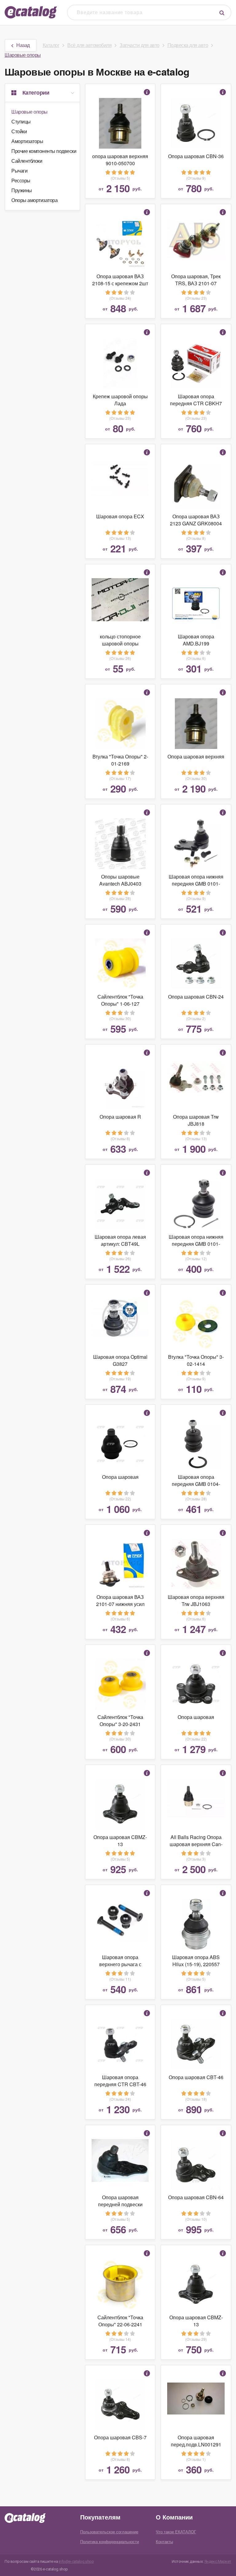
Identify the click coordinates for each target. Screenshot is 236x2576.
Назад (23, 45)
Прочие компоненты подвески (44, 151)
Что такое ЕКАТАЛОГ (176, 2532)
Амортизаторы (27, 141)
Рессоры (21, 180)
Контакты (164, 2541)
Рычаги (19, 171)
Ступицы (21, 121)
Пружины (22, 190)
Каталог (51, 45)
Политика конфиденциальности (110, 2541)
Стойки (19, 131)
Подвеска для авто (188, 45)
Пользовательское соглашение (109, 2532)
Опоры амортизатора (34, 200)
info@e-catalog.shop (76, 2561)
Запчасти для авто (140, 45)
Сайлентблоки (27, 161)
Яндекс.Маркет (218, 2561)
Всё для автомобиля (89, 45)
